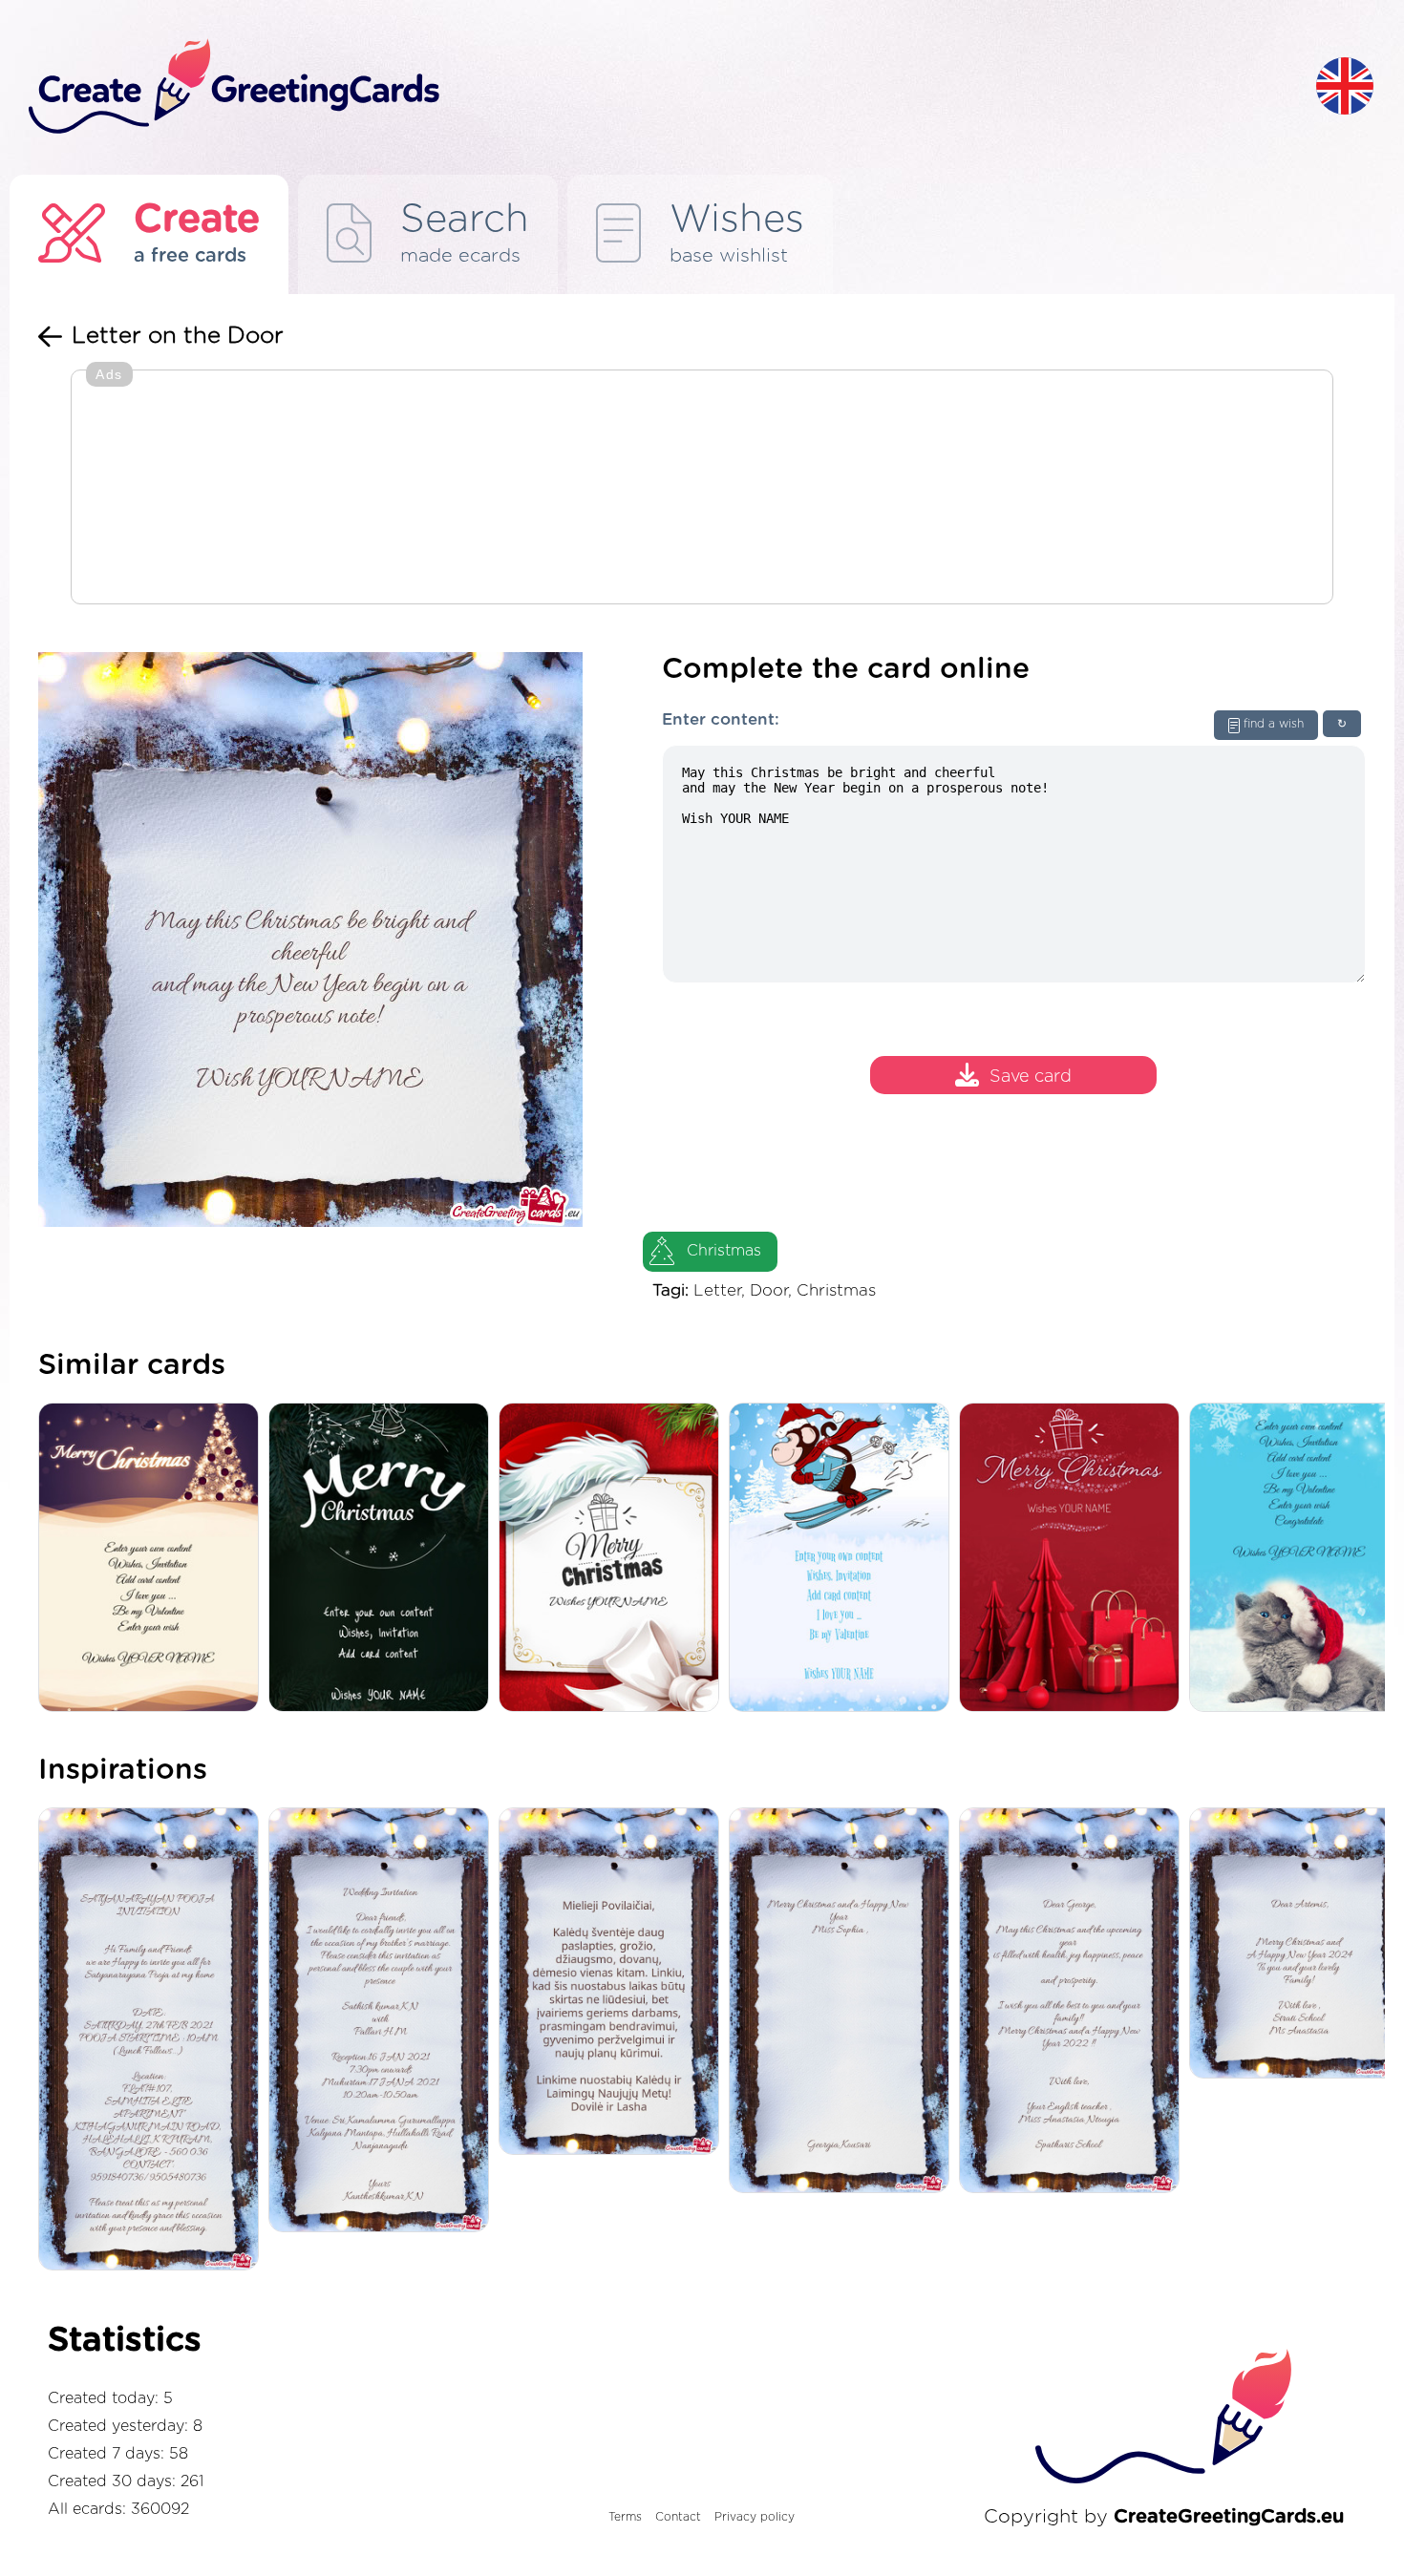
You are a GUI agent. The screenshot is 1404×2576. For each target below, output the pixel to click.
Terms (625, 2517)
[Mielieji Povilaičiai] (614, 1983)
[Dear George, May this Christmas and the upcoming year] (1074, 2002)
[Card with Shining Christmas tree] (153, 1559)
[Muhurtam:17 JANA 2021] (383, 2021)
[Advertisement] (702, 489)
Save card (1031, 1078)
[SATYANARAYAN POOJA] (153, 2040)
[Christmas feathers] (614, 1559)
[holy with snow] (844, 1559)
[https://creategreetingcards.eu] (657, 87)
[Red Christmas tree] (1074, 1559)
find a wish (1274, 724)
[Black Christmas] (383, 1559)
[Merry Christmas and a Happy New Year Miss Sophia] (844, 2002)
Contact (678, 2517)
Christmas (724, 1251)
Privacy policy (755, 2517)
